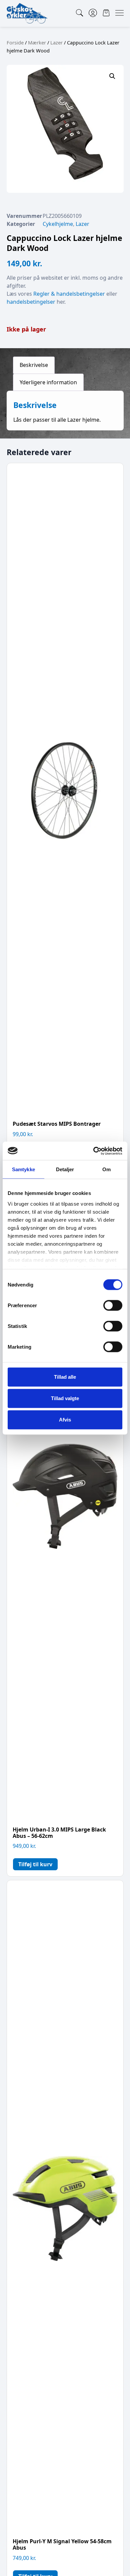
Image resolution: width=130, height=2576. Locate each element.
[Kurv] (106, 13)
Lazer (56, 42)
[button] (112, 76)
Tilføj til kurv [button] (35, 1864)
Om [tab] (106, 1169)
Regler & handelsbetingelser (69, 294)
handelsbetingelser (31, 302)
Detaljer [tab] (65, 1169)
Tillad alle (65, 1377)
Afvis (65, 1420)
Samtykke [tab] (23, 1169)
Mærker (37, 42)
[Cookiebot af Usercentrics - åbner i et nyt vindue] (93, 1151)
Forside (15, 42)
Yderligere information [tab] (48, 382)
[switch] (113, 1306)
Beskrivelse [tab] (34, 365)
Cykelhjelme (58, 224)
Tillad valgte (65, 1398)
